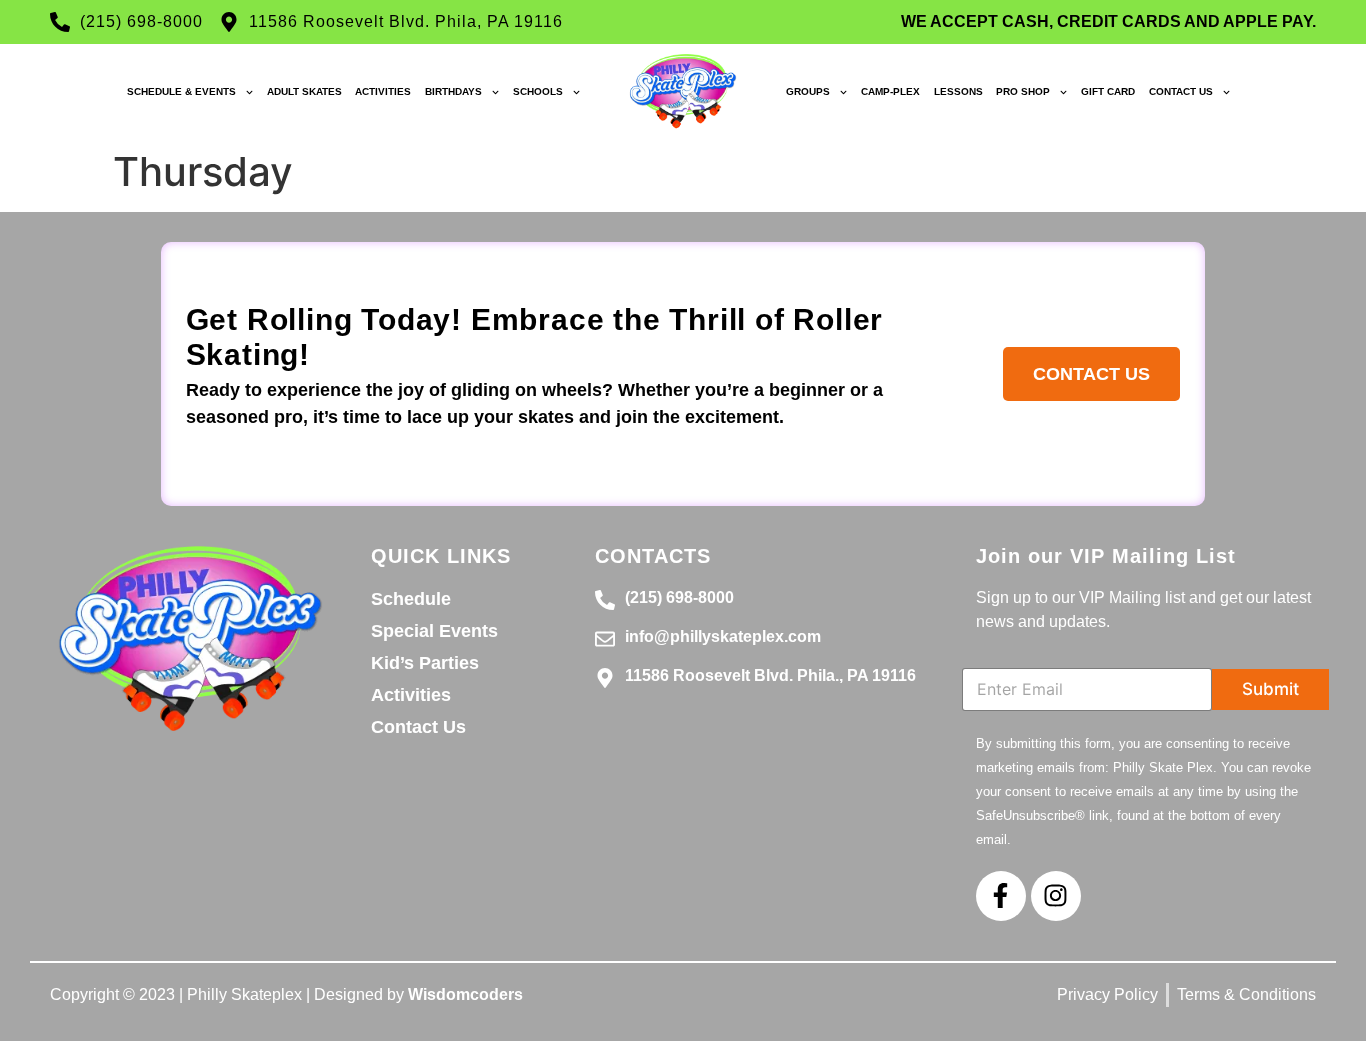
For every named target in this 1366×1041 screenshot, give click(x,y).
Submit (1270, 689)
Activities (383, 91)
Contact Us (1181, 91)
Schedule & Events (181, 91)
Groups (808, 91)
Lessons (958, 91)
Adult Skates (304, 91)
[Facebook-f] (1001, 896)
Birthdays (453, 91)
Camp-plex (890, 91)
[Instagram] (1056, 896)
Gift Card (1108, 91)
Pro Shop (1023, 91)
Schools (538, 91)
